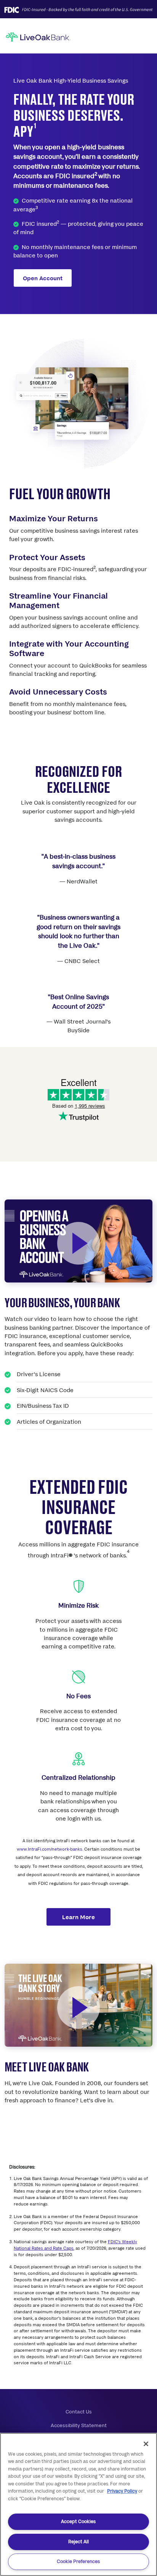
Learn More (78, 1917)
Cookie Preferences (78, 2561)
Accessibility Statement (79, 2425)
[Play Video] (78, 1243)
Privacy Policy (122, 2491)
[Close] (146, 2444)
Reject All (78, 2542)
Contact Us (79, 2412)
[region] (78, 2504)
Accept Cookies (78, 2521)
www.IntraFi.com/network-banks (50, 1849)
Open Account (43, 278)
